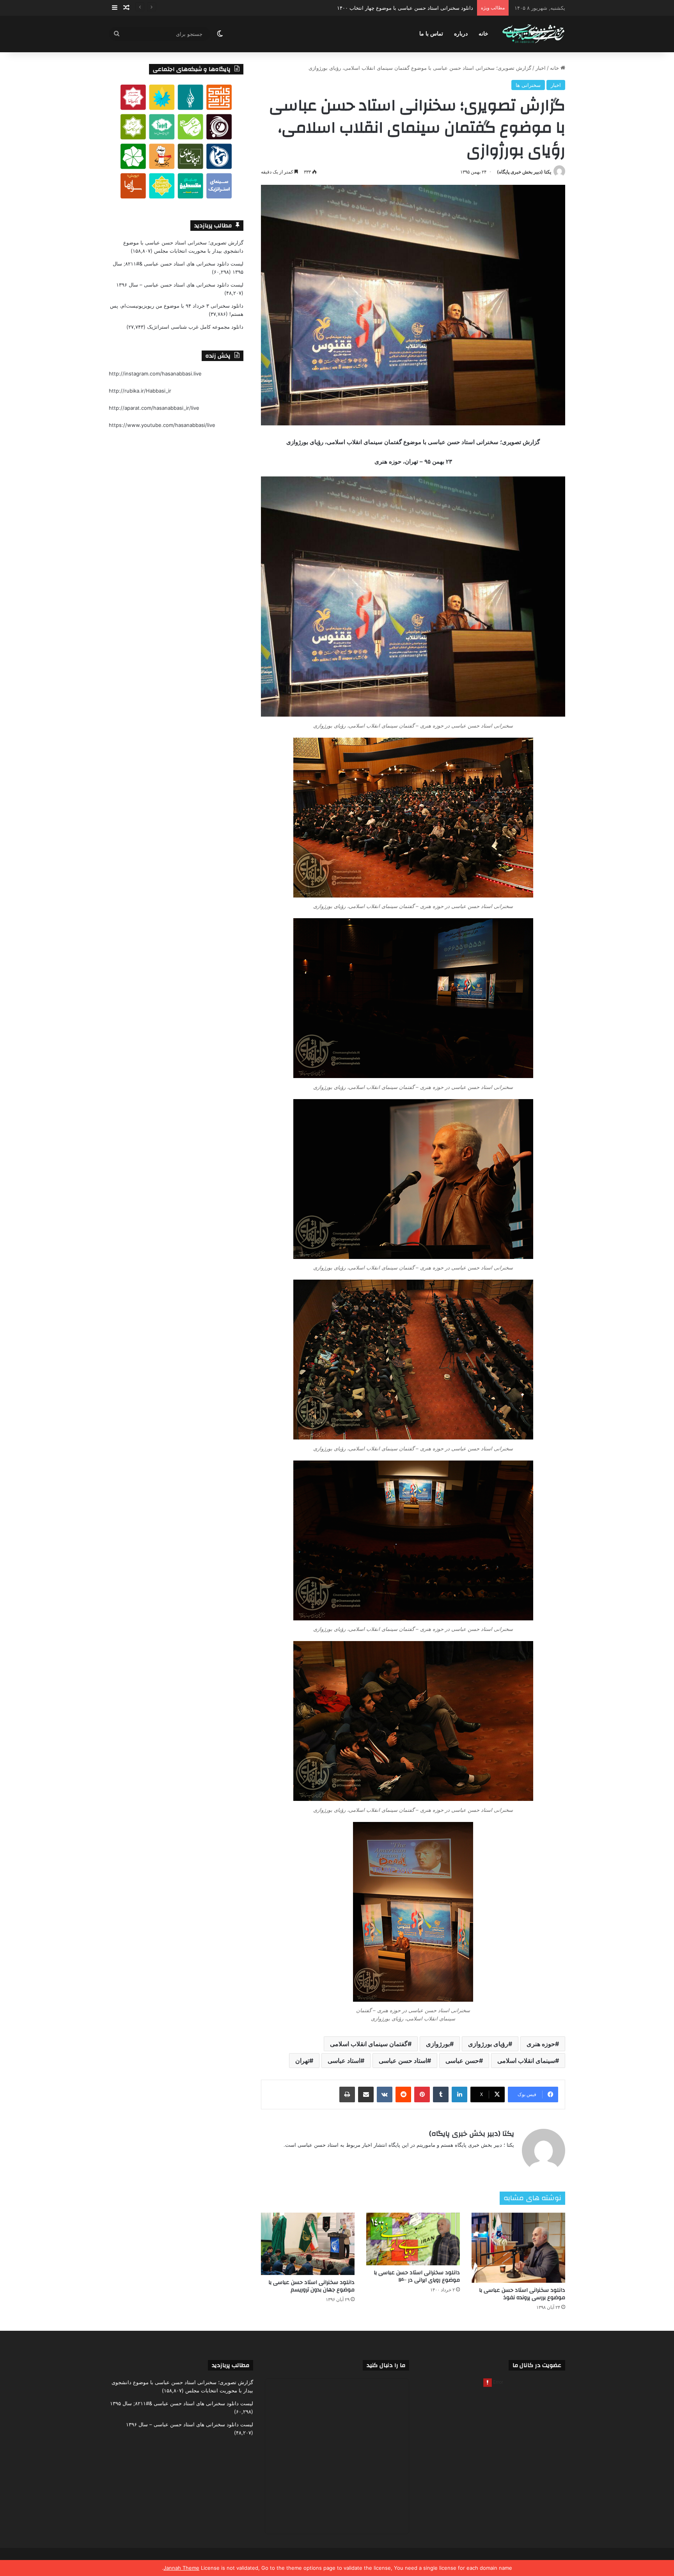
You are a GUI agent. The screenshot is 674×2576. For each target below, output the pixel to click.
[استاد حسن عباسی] (533, 34)
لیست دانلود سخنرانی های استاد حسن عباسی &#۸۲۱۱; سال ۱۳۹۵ (182, 2403)
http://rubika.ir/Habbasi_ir (140, 391)
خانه (483, 34)
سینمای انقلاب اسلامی (526, 2061)
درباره (461, 34)
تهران (302, 2061)
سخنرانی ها (528, 85)
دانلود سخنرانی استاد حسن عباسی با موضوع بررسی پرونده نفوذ (522, 2294)
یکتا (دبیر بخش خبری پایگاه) (524, 172)
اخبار (541, 68)
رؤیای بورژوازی (488, 2044)
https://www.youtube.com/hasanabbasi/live (162, 425)
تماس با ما (431, 34)
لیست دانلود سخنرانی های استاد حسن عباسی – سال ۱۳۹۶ (180, 285)
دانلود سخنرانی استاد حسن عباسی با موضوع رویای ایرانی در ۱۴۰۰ (417, 2276)
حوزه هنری (541, 2044)
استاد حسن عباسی (403, 2061)
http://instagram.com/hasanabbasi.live (155, 374)
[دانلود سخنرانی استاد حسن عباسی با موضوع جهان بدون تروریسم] (308, 2244)
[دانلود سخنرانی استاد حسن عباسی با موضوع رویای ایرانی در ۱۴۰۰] (413, 2239)
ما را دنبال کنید (386, 2365)
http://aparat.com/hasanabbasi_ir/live (154, 408)
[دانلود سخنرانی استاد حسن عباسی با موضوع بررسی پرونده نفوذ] (518, 2248)
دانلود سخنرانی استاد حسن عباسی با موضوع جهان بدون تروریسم (311, 2286)
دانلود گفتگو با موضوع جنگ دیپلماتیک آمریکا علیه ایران (414, 8)
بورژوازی (438, 2044)
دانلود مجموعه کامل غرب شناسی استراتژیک (195, 327)
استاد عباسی (344, 2061)
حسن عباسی (462, 2061)
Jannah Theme (181, 2568)
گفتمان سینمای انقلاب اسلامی (369, 2044)
